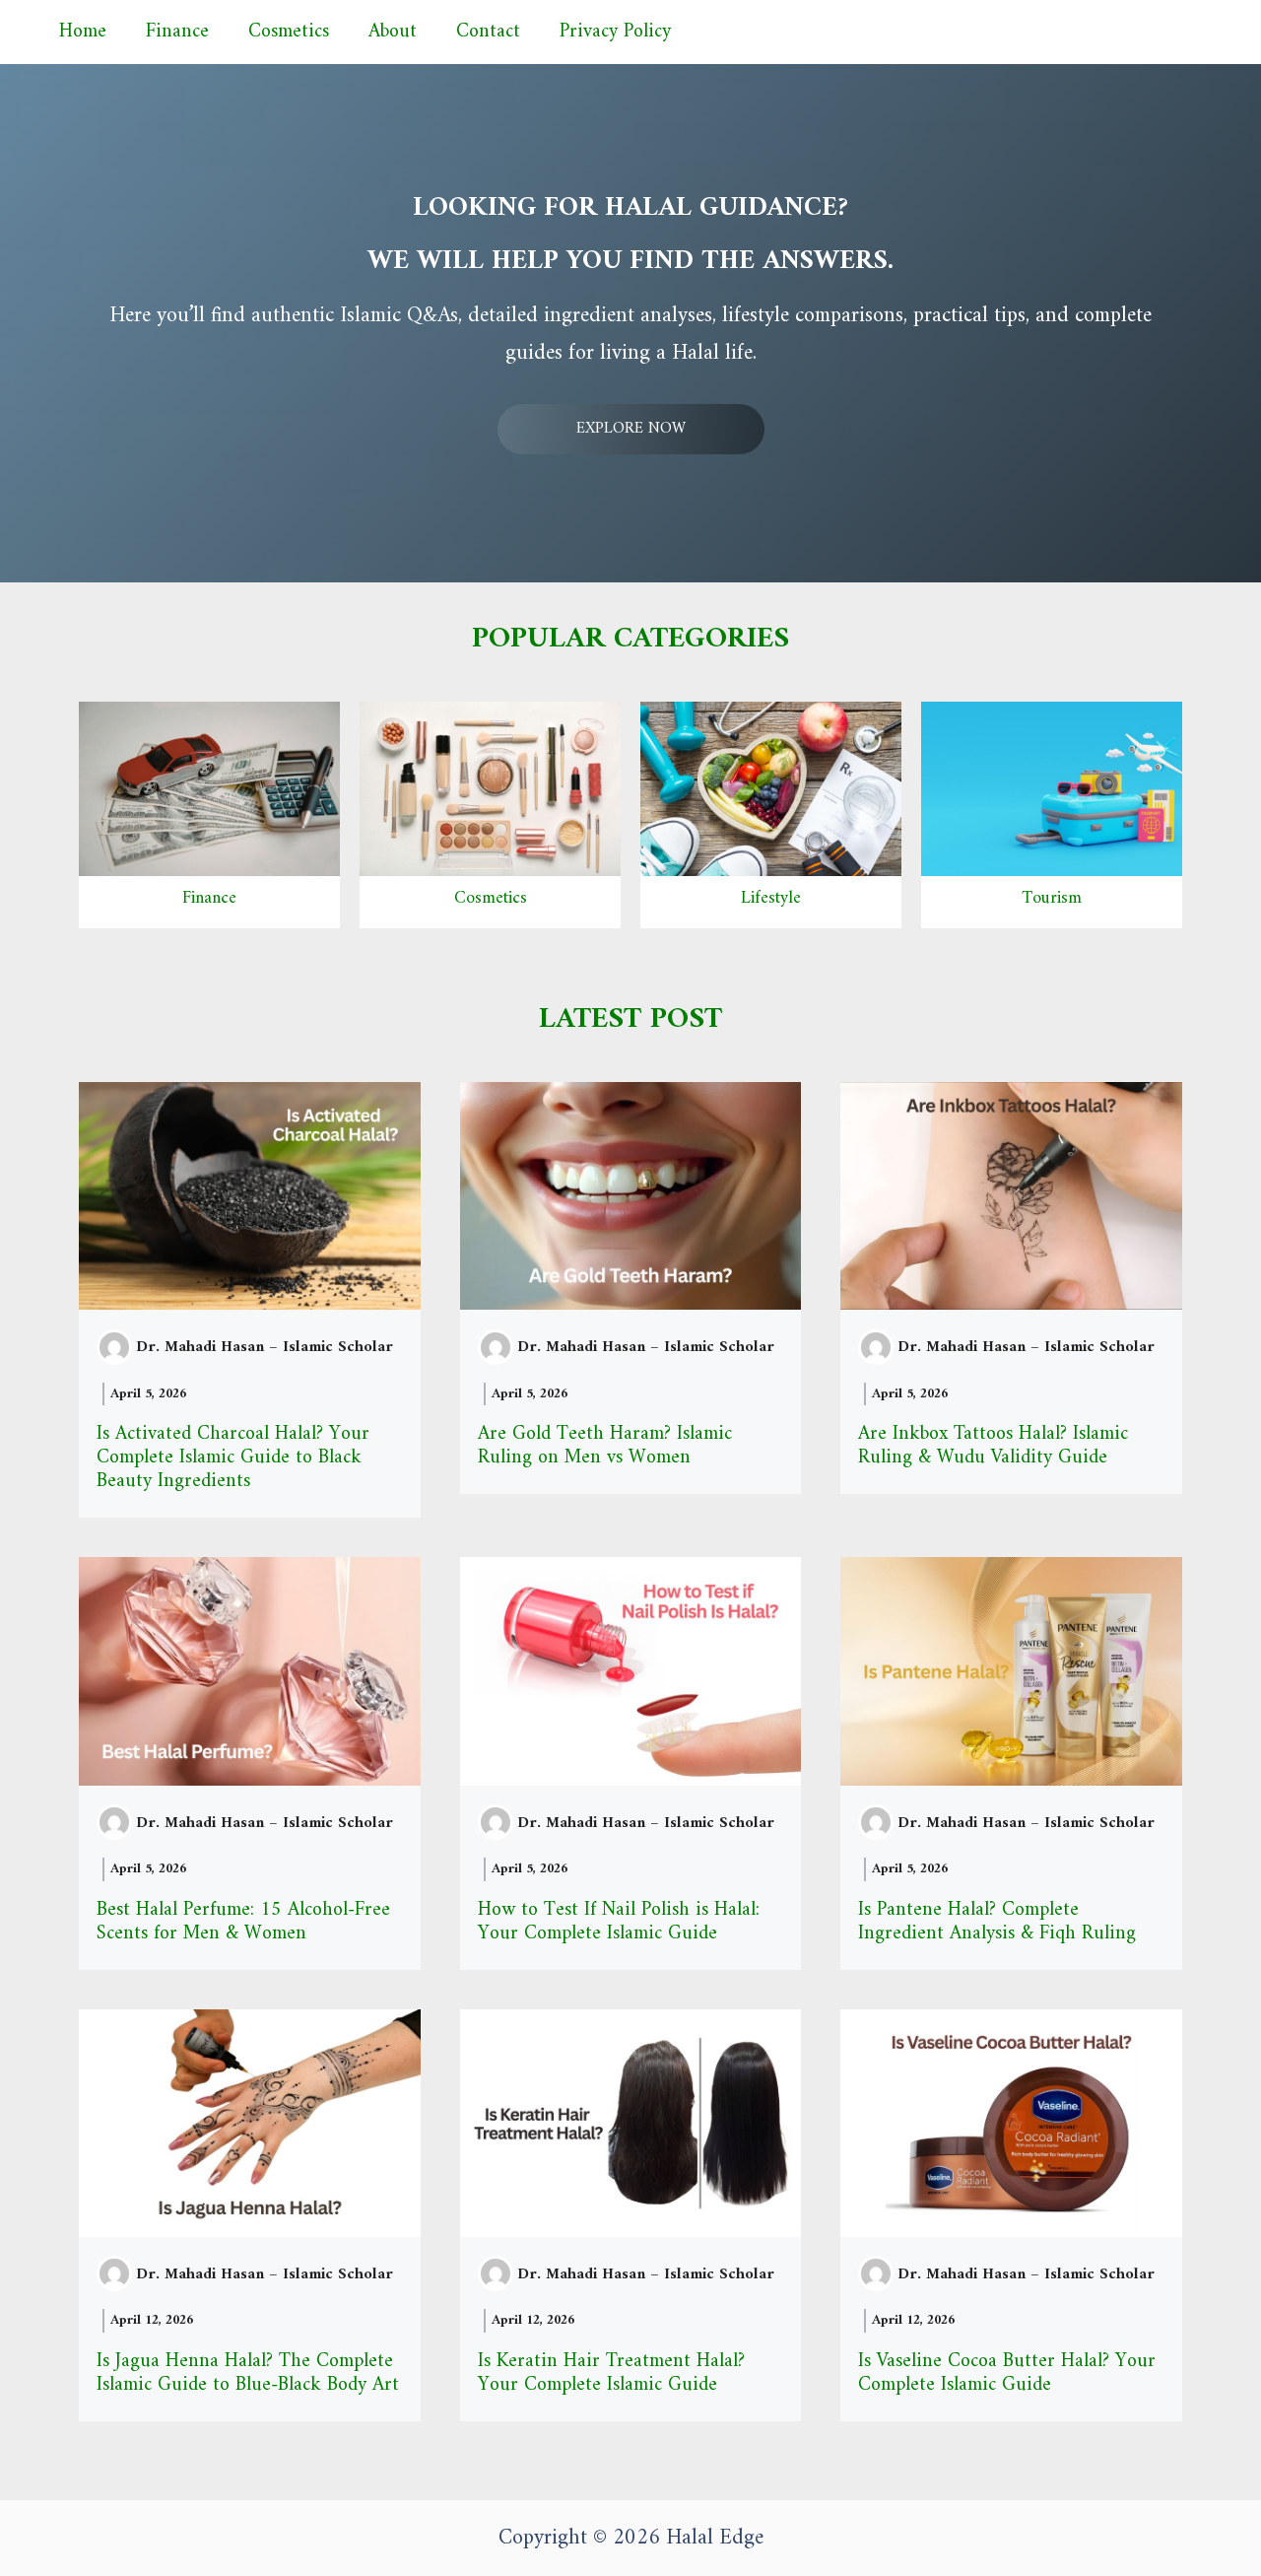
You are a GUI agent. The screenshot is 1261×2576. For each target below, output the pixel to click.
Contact (488, 32)
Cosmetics (289, 32)
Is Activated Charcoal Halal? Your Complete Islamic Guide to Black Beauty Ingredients (233, 1458)
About (393, 32)
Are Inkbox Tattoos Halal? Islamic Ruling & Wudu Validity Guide (993, 1446)
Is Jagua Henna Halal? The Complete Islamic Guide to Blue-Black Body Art (248, 2373)
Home (83, 32)
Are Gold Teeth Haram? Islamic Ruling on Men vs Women (605, 1446)
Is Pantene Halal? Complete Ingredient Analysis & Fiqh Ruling (997, 1922)
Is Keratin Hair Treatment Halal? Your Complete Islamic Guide (611, 2373)
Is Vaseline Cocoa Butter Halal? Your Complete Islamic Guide (1007, 2373)
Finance (177, 32)
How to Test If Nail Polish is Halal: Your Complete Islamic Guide (619, 1922)
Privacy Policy (615, 32)
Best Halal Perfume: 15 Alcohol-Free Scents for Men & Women (243, 1922)
